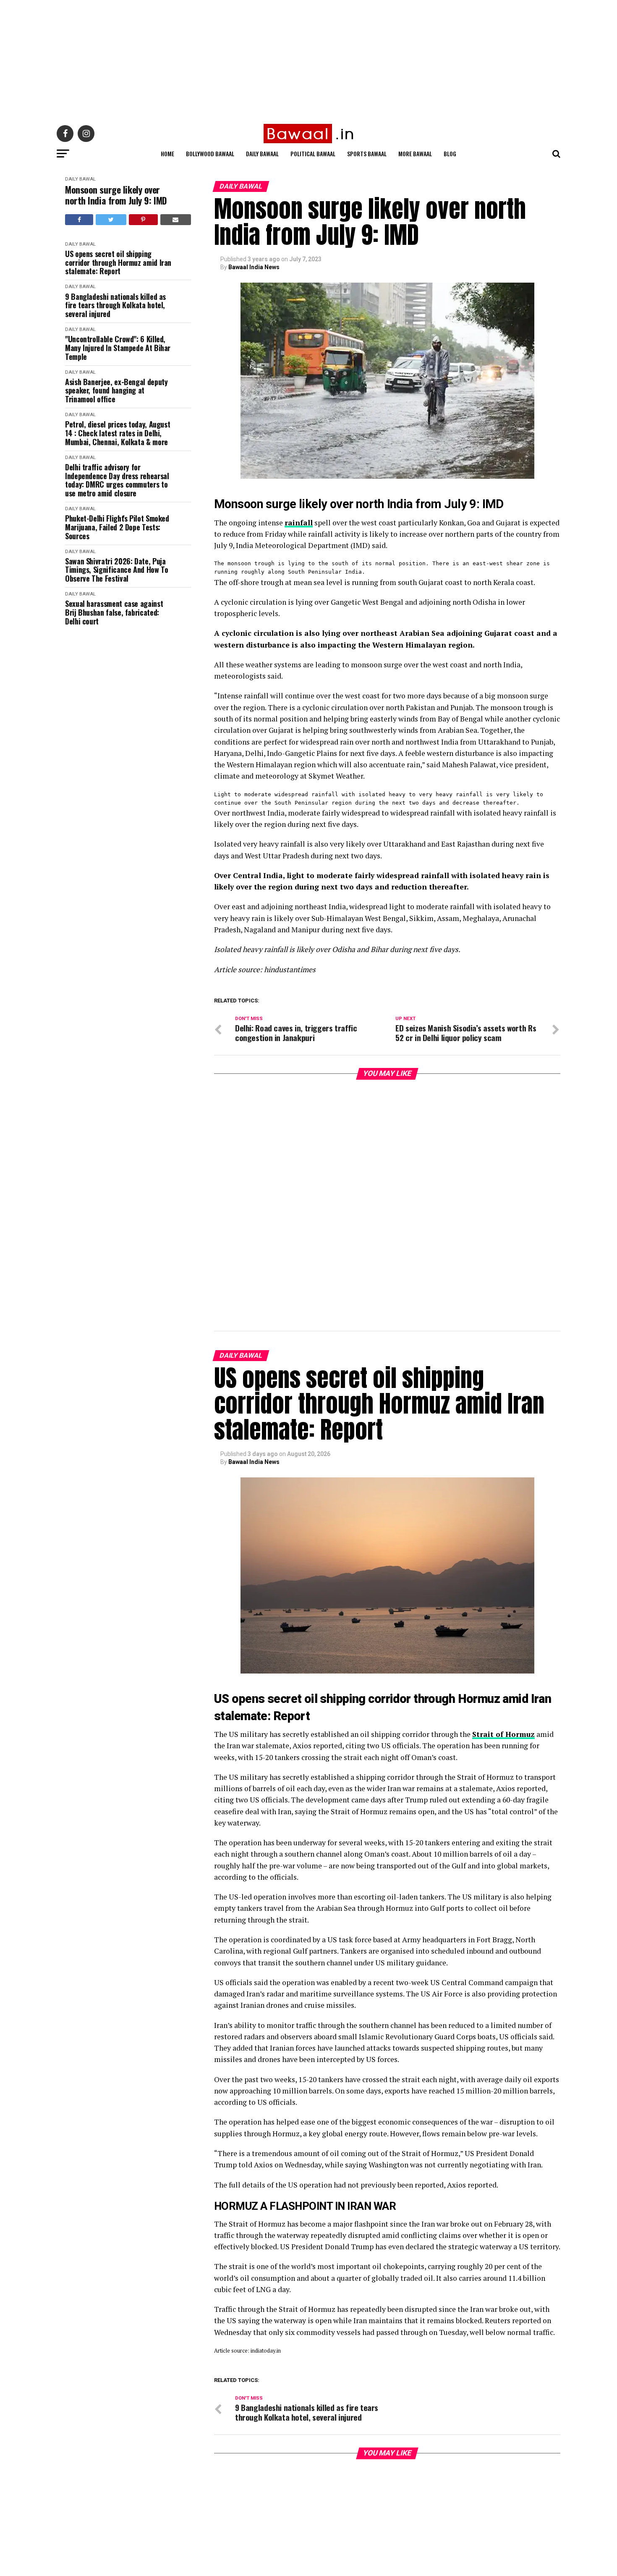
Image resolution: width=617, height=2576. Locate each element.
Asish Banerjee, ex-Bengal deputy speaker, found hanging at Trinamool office (116, 391)
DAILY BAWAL (80, 179)
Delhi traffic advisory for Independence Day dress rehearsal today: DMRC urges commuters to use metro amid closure (117, 480)
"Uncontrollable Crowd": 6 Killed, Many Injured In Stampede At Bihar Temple (118, 348)
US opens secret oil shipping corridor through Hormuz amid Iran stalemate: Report (118, 262)
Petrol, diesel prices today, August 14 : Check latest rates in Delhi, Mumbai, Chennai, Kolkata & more (118, 433)
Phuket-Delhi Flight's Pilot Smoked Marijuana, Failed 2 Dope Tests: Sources (117, 527)
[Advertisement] (252, 59)
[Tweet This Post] (111, 220)
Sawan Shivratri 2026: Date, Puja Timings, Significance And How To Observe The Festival (116, 570)
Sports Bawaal (367, 153)
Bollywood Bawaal (210, 153)
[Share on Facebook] (79, 220)
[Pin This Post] (143, 220)
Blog (450, 153)
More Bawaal (415, 153)
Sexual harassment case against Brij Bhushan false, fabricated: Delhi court (114, 612)
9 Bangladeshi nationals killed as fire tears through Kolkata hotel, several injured (115, 305)
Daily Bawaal (262, 153)
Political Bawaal (313, 153)
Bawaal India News (254, 267)
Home (167, 153)
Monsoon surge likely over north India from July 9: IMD (116, 195)
